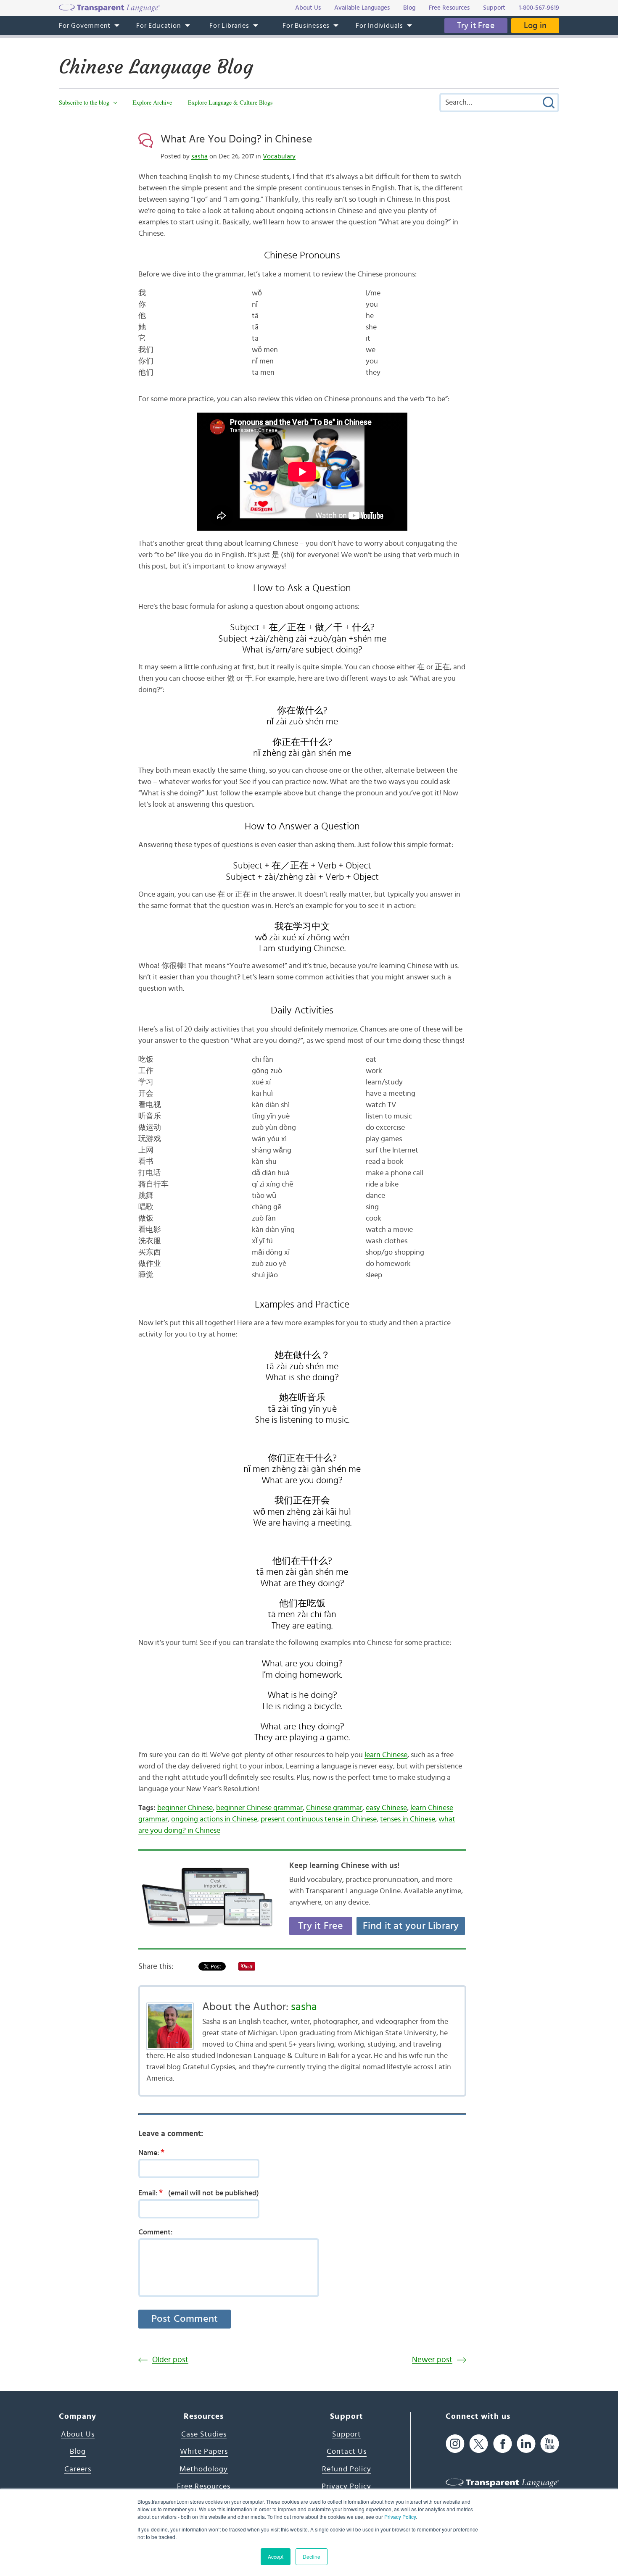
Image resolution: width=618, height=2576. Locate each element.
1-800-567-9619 (539, 8)
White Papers (204, 2452)
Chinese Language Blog (156, 67)
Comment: (156, 2232)
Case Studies (204, 2434)
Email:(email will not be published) (199, 2193)
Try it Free (476, 26)
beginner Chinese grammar (259, 1808)
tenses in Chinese (408, 1819)
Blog (78, 2452)
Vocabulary (279, 156)
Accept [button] (276, 2556)
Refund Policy (347, 2469)
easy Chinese (386, 1808)
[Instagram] (455, 2444)
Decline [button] (312, 2556)
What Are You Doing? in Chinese (236, 139)
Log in (535, 26)
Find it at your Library (411, 1926)
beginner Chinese (185, 1808)
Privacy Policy (400, 2517)
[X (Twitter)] (479, 2444)
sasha (199, 156)
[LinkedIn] (526, 2444)
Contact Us (347, 2452)
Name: (151, 2152)
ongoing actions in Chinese (214, 1819)
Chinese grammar (334, 1808)
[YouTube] (550, 2444)
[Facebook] (503, 2444)
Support (347, 2434)
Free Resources (204, 2487)
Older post (170, 2360)
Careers (78, 2469)
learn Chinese (386, 1755)
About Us (78, 2434)
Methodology (204, 2469)
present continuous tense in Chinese (319, 1819)
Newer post (432, 2360)
